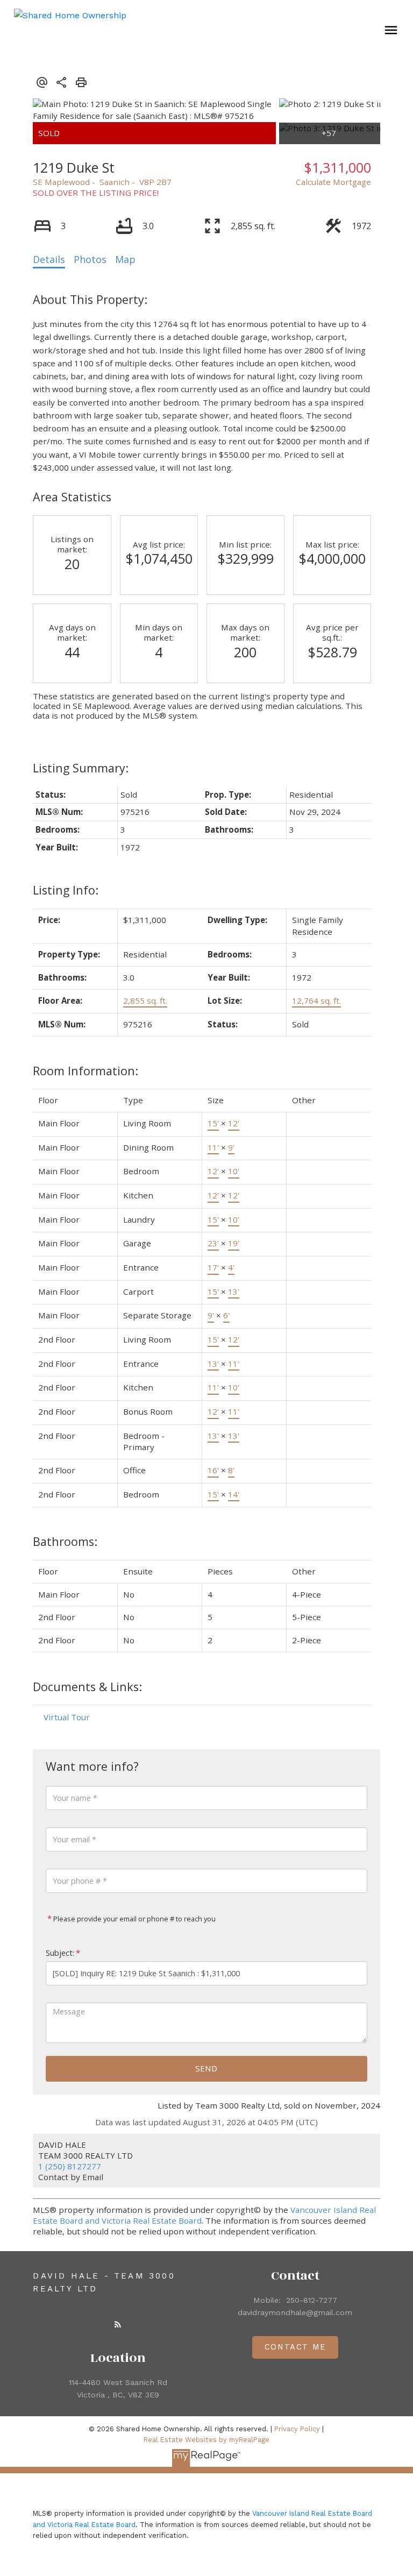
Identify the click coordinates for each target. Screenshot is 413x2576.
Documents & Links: (87, 1687)
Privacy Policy (297, 2429)
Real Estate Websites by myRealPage (206, 2440)
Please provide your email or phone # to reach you (134, 1919)
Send (206, 2068)
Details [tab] (49, 259)
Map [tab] (125, 259)
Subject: (60, 1953)
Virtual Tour (67, 1717)
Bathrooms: (65, 1541)
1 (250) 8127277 (70, 2166)
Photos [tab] (90, 259)
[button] (118, 2324)
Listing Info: (66, 890)
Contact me (295, 2347)
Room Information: (86, 1071)
